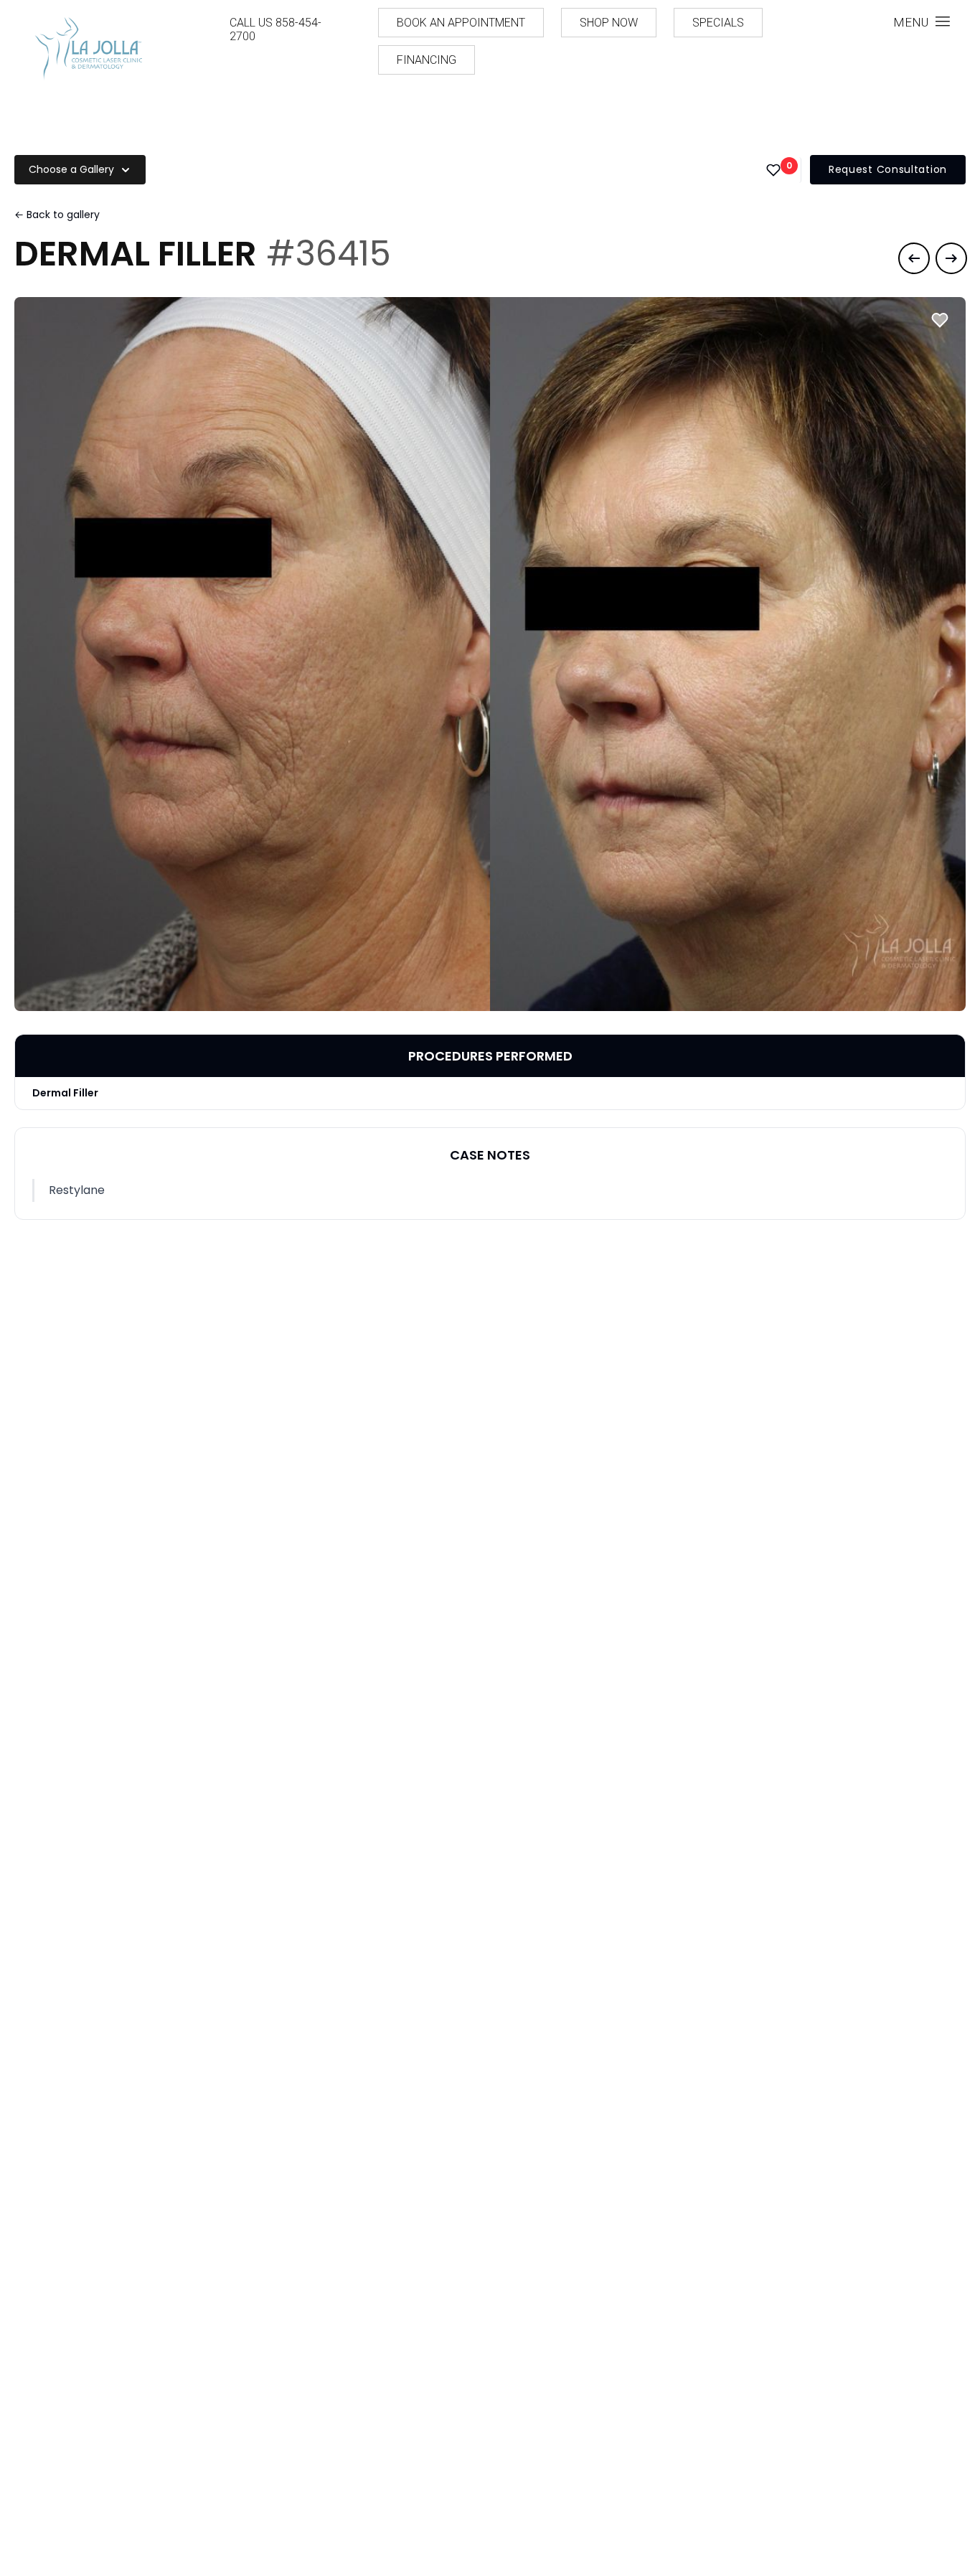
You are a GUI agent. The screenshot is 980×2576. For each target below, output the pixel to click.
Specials (718, 23)
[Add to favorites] (940, 320)
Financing (427, 60)
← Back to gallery (57, 215)
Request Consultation (888, 169)
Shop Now (609, 23)
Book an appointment (461, 23)
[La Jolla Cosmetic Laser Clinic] (88, 51)
